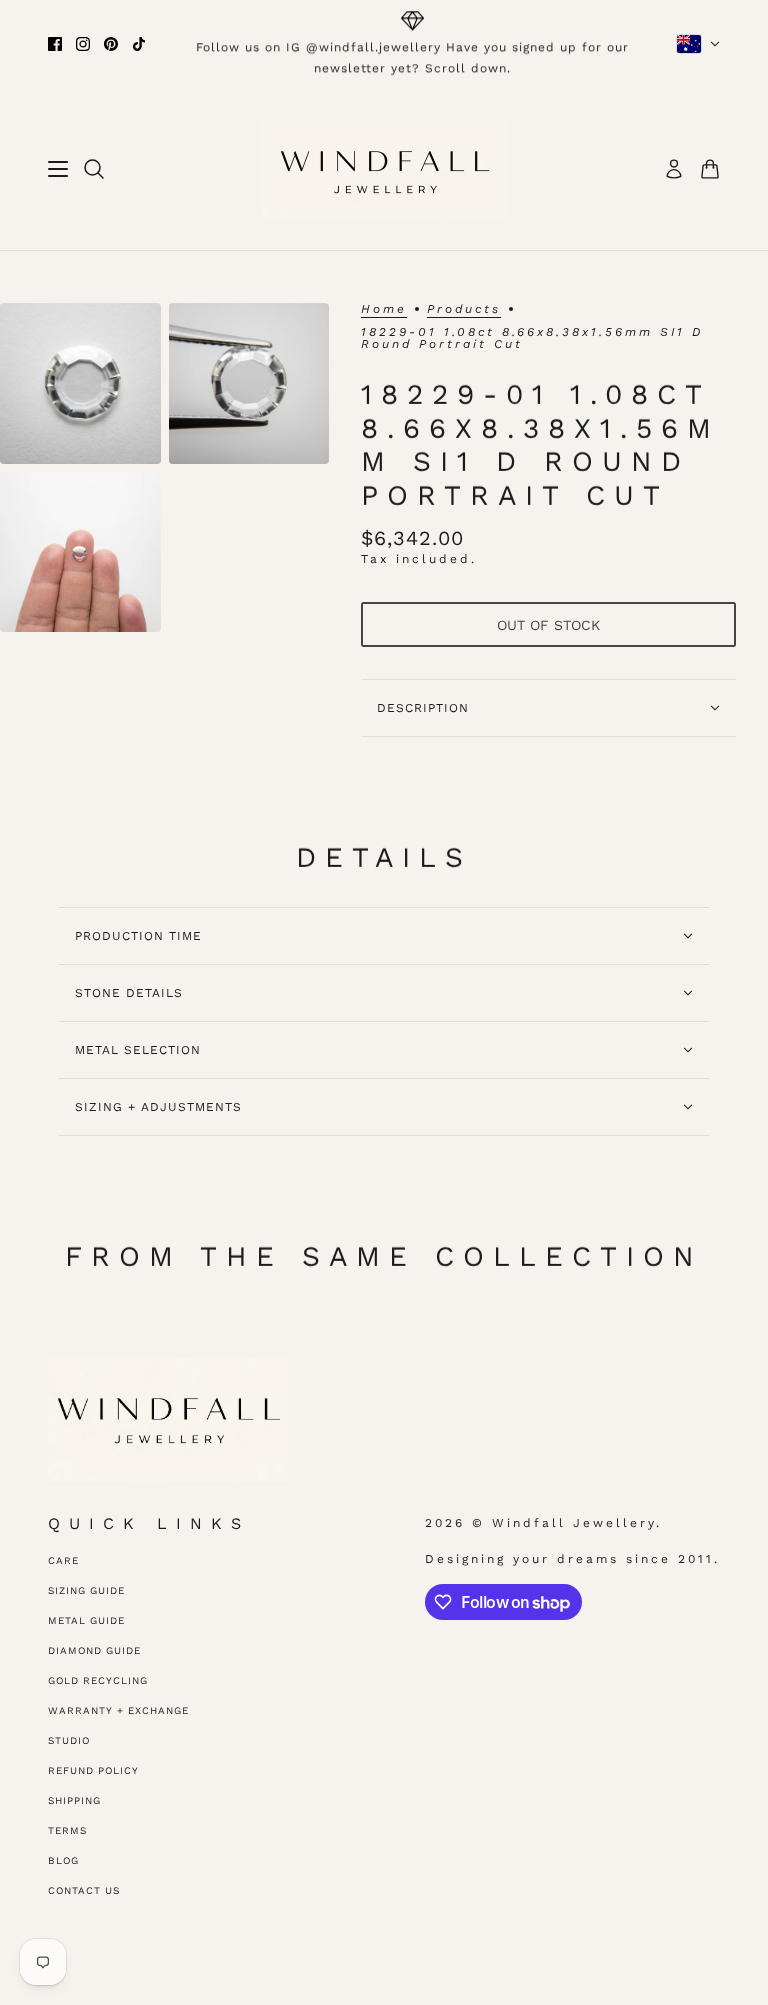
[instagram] (83, 44)
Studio (69, 1740)
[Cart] (710, 169)
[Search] (94, 169)
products (464, 309)
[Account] (674, 169)
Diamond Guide (94, 1650)
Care (63, 1560)
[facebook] (55, 44)
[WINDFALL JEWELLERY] (384, 169)
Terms (67, 1830)
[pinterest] (111, 44)
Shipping (74, 1800)
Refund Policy (93, 1770)
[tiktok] (139, 44)
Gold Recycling (98, 1680)
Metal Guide (86, 1620)
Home (384, 309)
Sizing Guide (86, 1590)
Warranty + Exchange (118, 1710)
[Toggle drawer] (58, 169)
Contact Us (84, 1890)
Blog (63, 1860)
